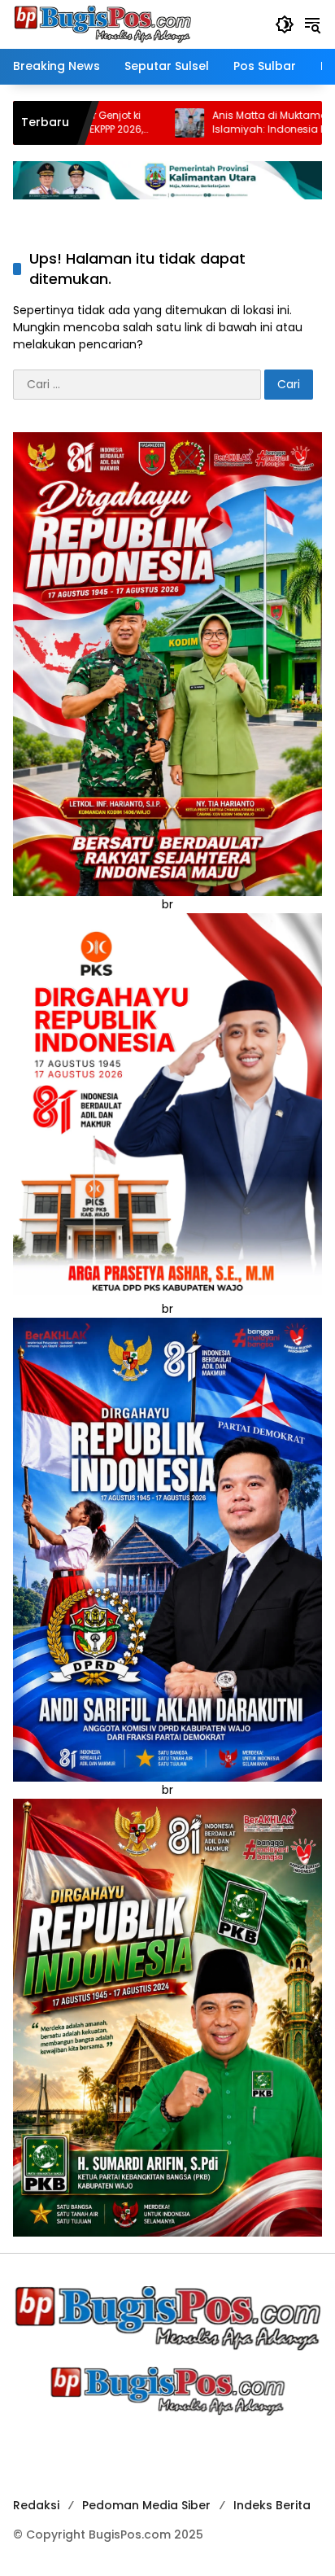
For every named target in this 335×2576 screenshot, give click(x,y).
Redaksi (36, 2505)
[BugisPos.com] (102, 24)
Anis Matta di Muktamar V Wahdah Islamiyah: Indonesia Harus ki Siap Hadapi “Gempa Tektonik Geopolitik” (218, 123)
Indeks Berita (272, 2505)
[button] (285, 24)
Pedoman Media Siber (146, 2505)
